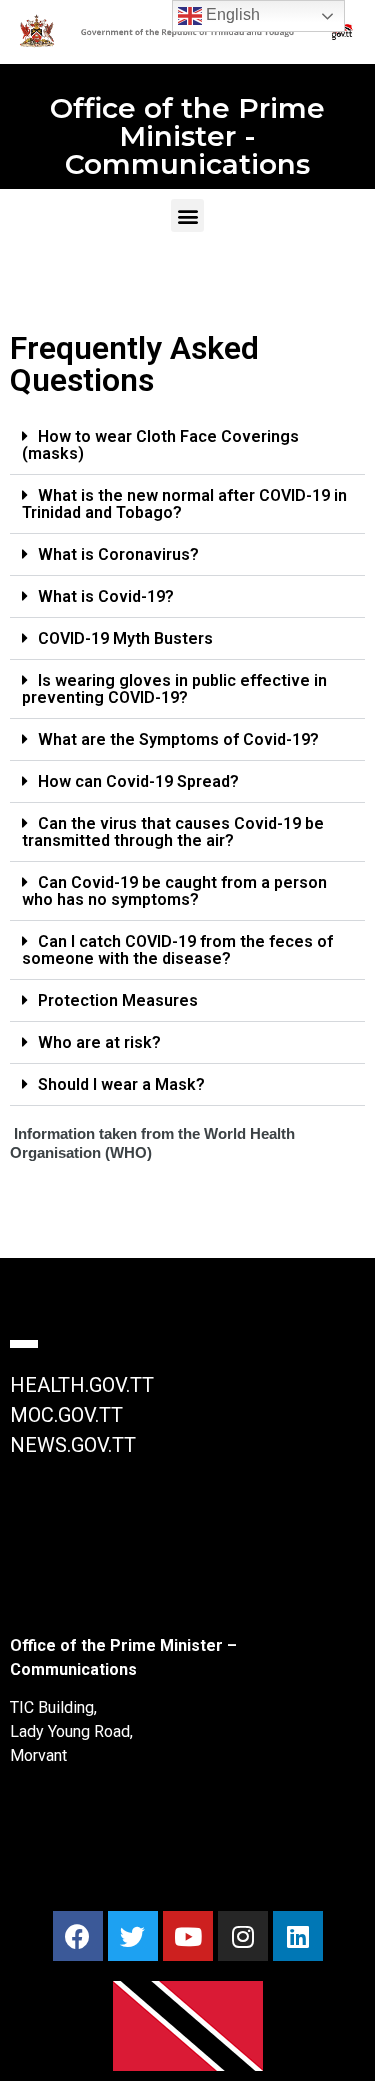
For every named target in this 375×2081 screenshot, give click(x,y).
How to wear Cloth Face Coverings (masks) (160, 445)
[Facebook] (78, 1936)
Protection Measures (118, 1000)
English (231, 14)
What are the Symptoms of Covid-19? (178, 739)
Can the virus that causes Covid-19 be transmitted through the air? (173, 832)
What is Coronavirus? (118, 554)
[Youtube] (188, 1936)
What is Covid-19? (106, 596)
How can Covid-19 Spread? (138, 781)
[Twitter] (133, 1936)
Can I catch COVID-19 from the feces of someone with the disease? (177, 950)
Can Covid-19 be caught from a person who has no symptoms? (174, 891)
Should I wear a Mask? (121, 1084)
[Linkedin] (298, 1936)
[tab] (187, 445)
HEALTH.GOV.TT (82, 1385)
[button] (187, 215)
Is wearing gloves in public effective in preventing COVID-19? (174, 689)
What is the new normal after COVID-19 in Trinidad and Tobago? (184, 504)
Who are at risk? (99, 1042)
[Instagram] (243, 1936)
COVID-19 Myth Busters (125, 638)
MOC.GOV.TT (66, 1415)
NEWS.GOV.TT (73, 1445)
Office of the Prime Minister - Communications (187, 136)
